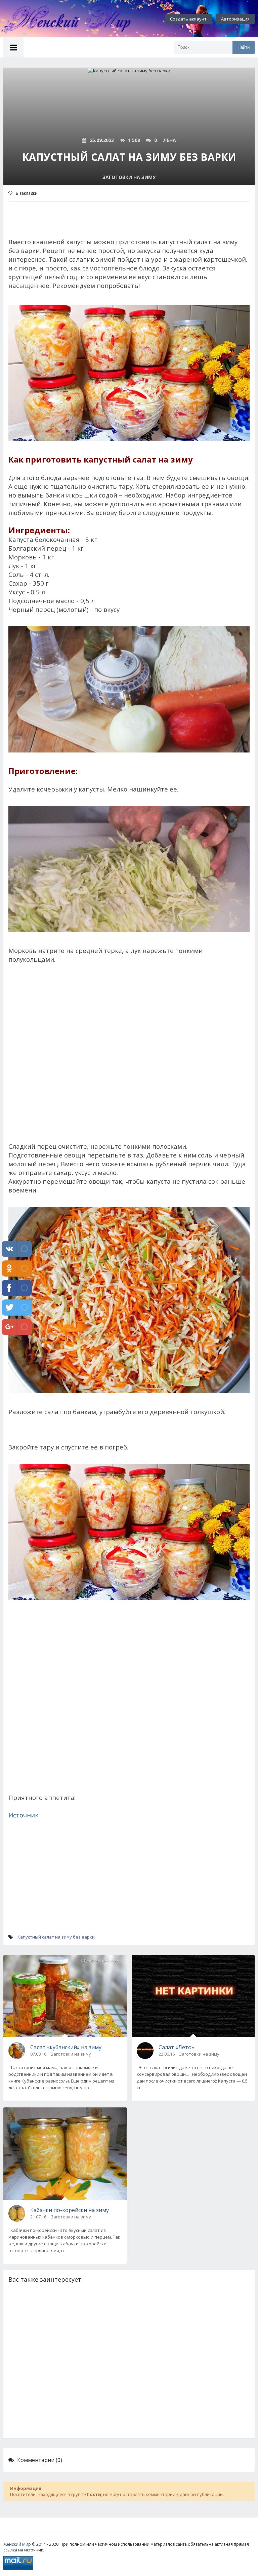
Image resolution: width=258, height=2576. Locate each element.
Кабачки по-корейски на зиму (70, 2210)
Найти (244, 47)
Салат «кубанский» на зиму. (66, 2047)
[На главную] (74, 19)
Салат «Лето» (176, 2047)
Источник (23, 1815)
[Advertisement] (129, 1061)
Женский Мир (17, 2544)
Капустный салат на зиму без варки (56, 1937)
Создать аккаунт (188, 19)
